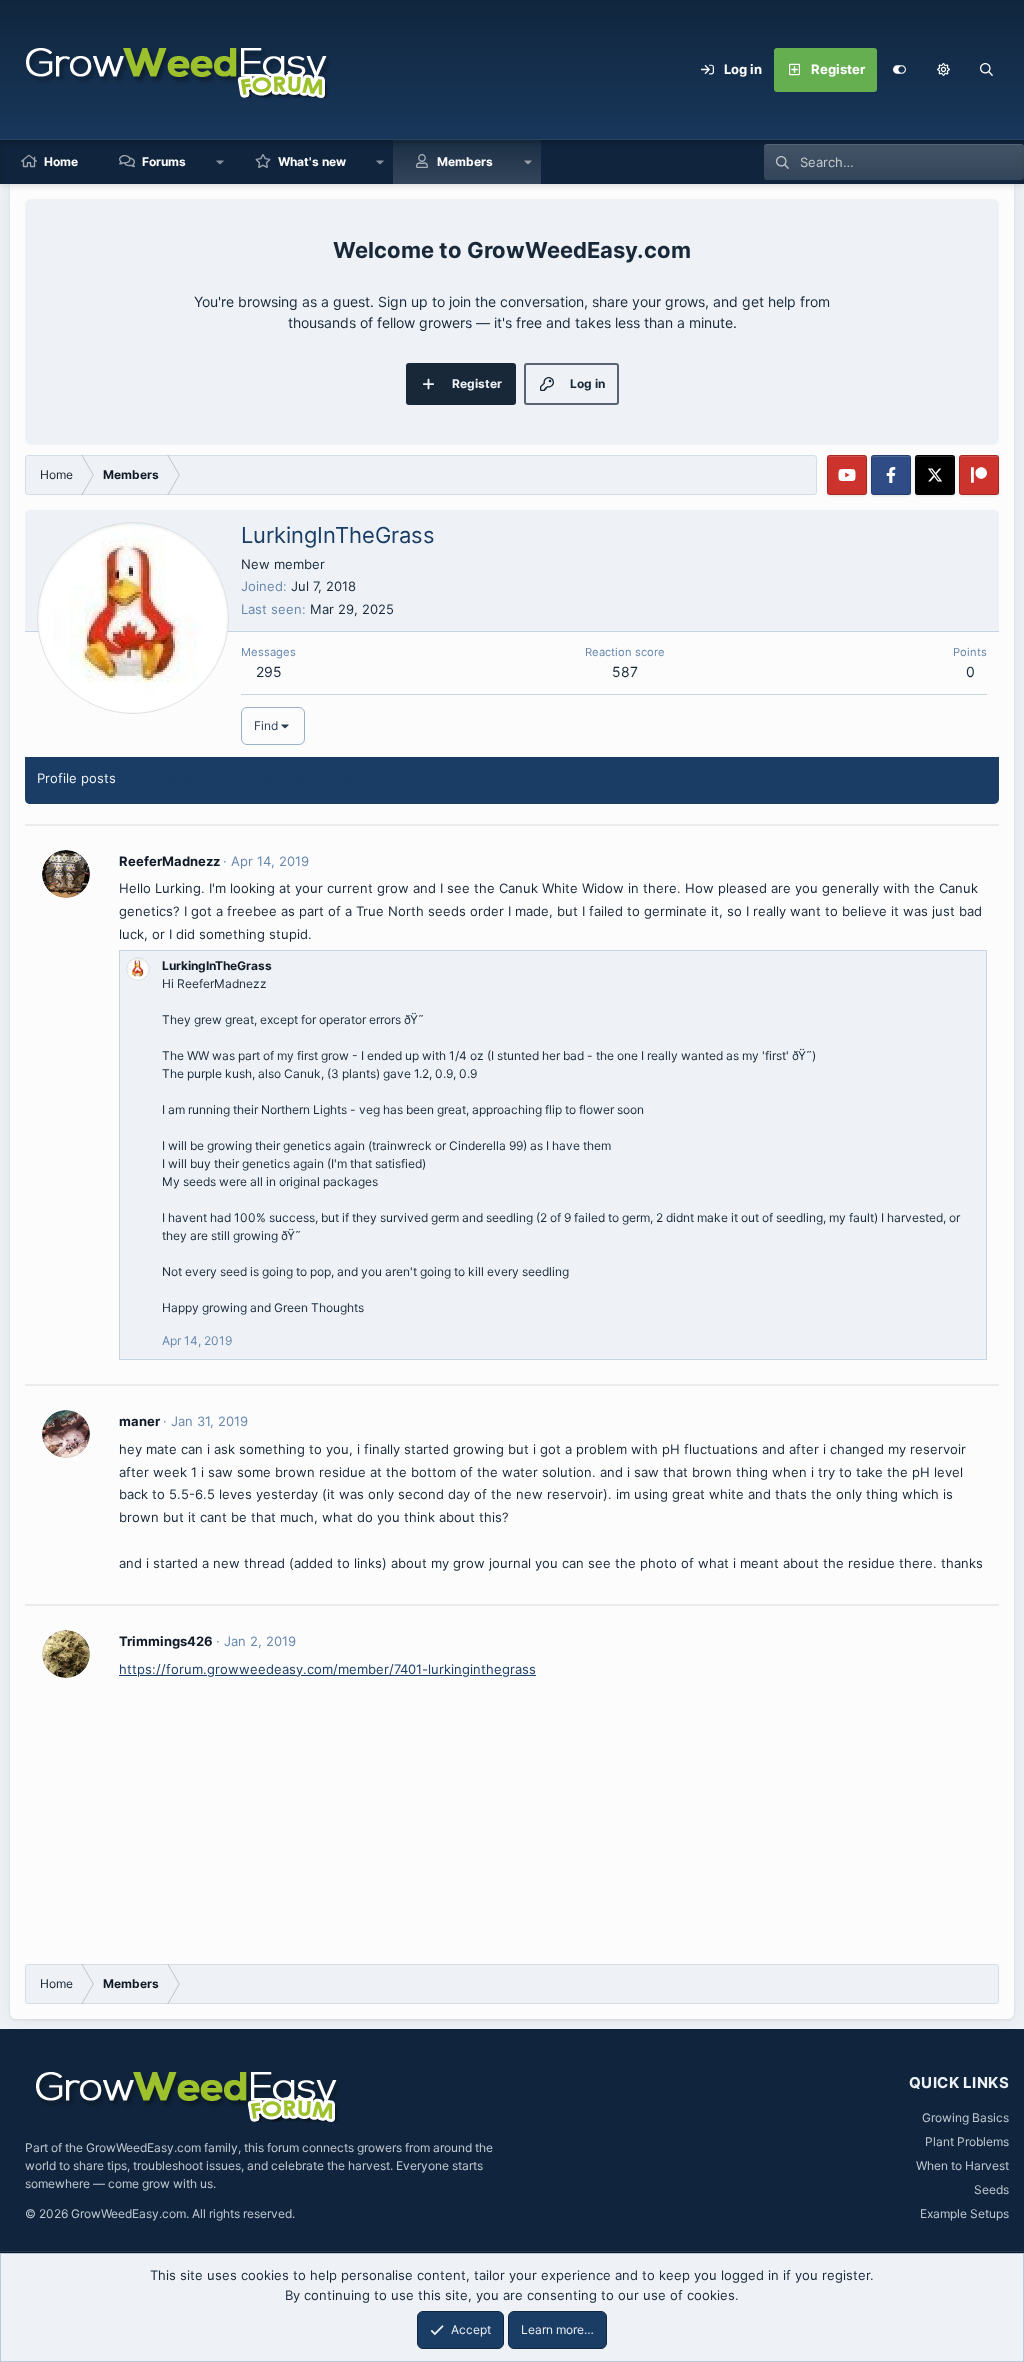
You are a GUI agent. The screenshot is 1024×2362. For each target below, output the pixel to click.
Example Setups (964, 2213)
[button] (943, 70)
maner (139, 1421)
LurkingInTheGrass (217, 965)
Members (465, 161)
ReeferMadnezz (169, 861)
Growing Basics (965, 2117)
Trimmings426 (166, 1641)
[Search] (987, 70)
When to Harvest (962, 2165)
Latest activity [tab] (183, 778)
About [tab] (348, 778)
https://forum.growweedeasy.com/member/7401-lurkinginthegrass (327, 1669)
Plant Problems (967, 2141)
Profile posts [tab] (76, 778)
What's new (312, 161)
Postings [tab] (278, 778)
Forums (164, 161)
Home (61, 161)
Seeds (991, 2189)
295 (269, 671)
